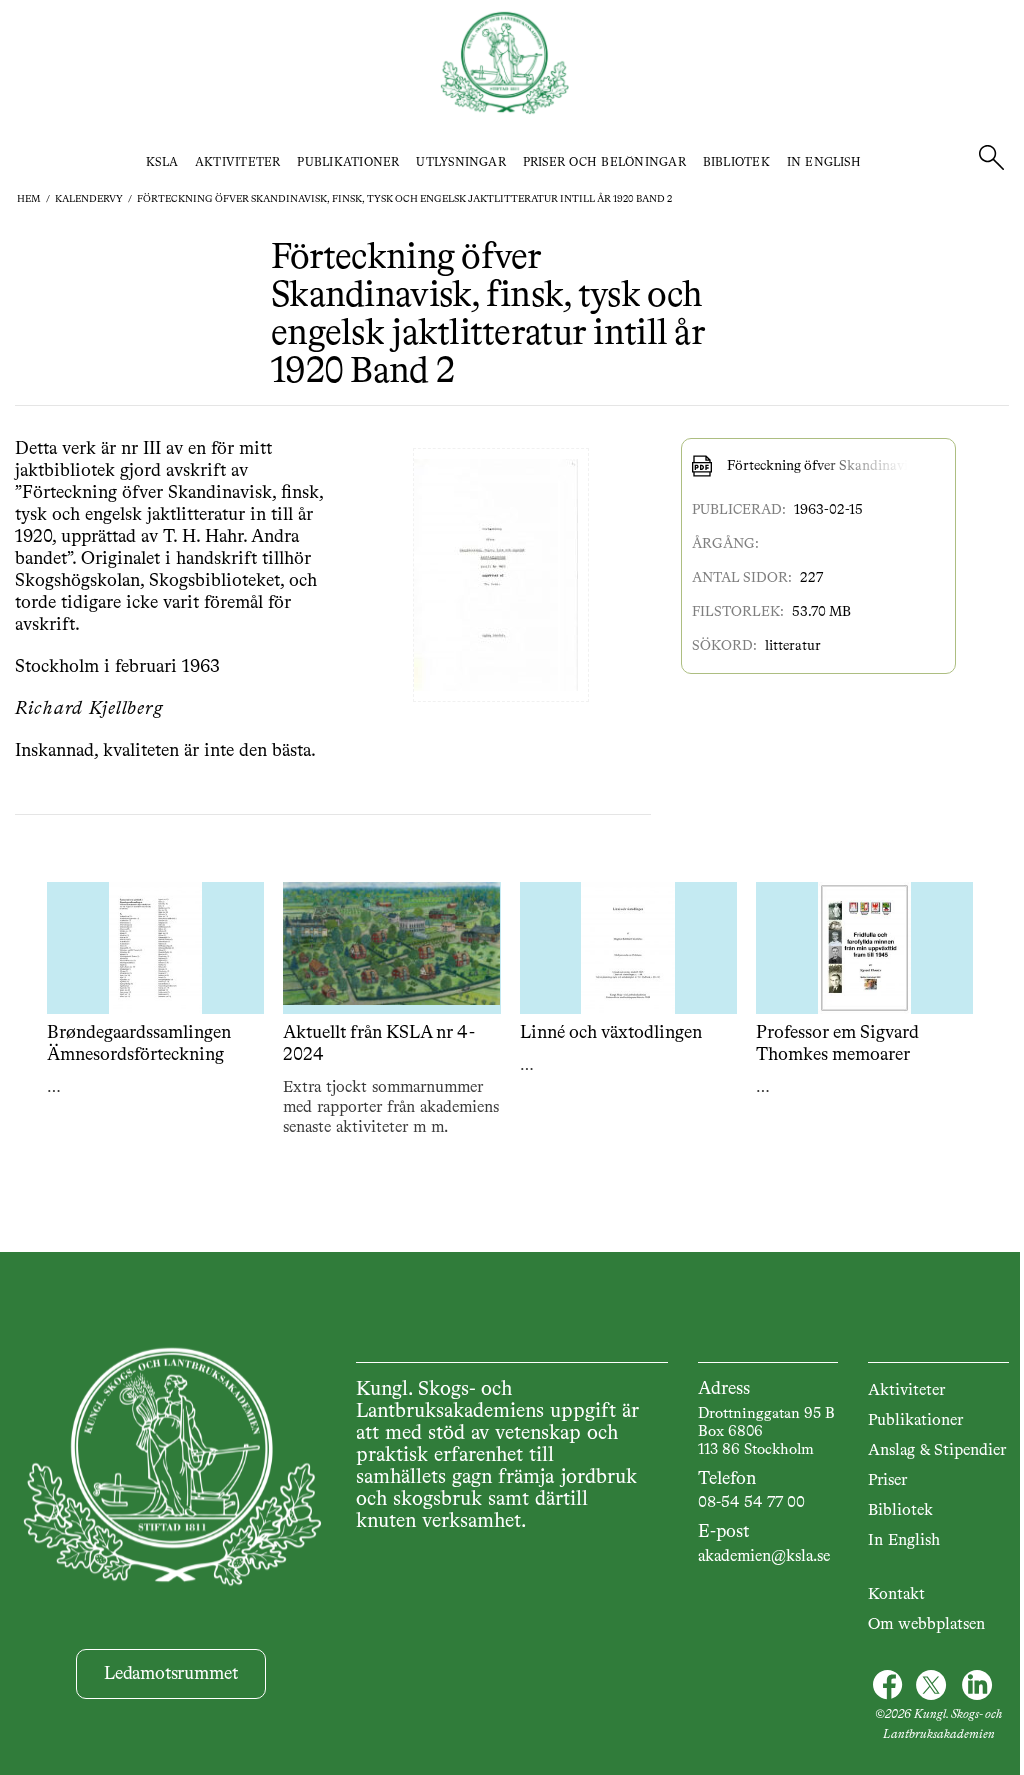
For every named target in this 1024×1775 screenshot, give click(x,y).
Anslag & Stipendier (937, 1451)
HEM (29, 199)
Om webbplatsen (926, 1625)
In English (824, 163)
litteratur (793, 646)
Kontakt (896, 1595)
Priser (887, 1481)
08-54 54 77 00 (751, 1503)
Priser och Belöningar (604, 163)
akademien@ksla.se (764, 1557)
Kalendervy (89, 199)
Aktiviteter (238, 163)
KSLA (162, 163)
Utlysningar (461, 163)
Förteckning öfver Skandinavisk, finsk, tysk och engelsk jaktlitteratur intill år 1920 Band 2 (404, 199)
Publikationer (348, 163)
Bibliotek (736, 163)
